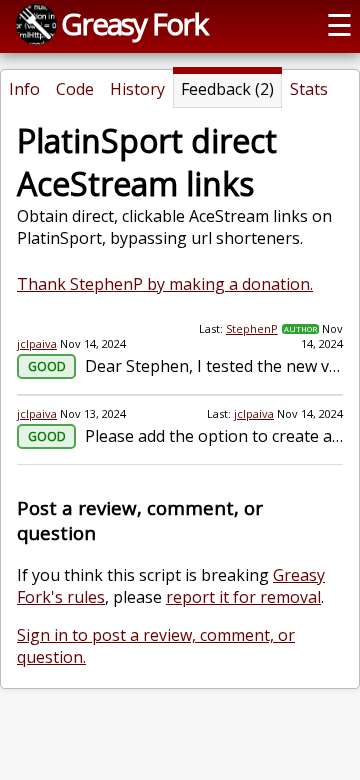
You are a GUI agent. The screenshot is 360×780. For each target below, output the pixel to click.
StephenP (252, 328)
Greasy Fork (134, 23)
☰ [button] (339, 24)
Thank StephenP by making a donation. (165, 284)
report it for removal (243, 597)
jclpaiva (37, 343)
